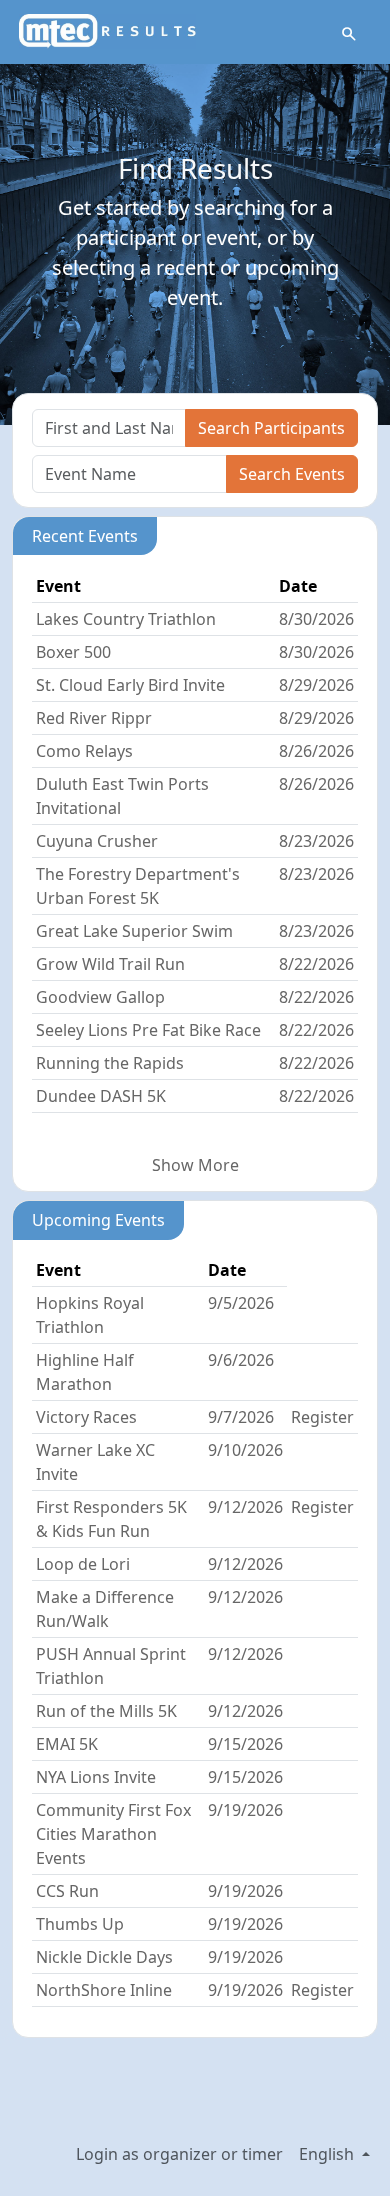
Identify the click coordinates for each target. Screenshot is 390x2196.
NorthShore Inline (104, 1990)
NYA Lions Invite (96, 1777)
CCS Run (67, 1891)
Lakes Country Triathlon (126, 619)
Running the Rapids (110, 1063)
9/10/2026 (245, 1450)
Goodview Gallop (100, 997)
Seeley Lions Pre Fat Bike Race (148, 1030)
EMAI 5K (67, 1744)
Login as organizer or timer (179, 2154)
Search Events (292, 474)
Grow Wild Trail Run (110, 964)
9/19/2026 (245, 1810)
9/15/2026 (245, 1744)
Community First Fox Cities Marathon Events (113, 1834)
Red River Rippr (94, 718)
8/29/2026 (316, 685)
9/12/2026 (245, 1507)
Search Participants (271, 428)
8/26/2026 (316, 751)
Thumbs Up (80, 1924)
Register (322, 1417)
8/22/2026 (316, 964)
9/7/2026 (241, 1417)
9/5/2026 (241, 1303)
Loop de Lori (83, 1564)
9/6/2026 (241, 1360)
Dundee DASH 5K (101, 1096)
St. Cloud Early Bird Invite (130, 685)
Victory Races (86, 1417)
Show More (195, 1165)
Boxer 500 (73, 652)
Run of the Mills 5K (106, 1711)
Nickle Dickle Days (104, 1957)
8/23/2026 (316, 841)
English (328, 2154)
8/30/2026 (316, 619)
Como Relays (84, 751)
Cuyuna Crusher (97, 841)
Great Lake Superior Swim (134, 931)
